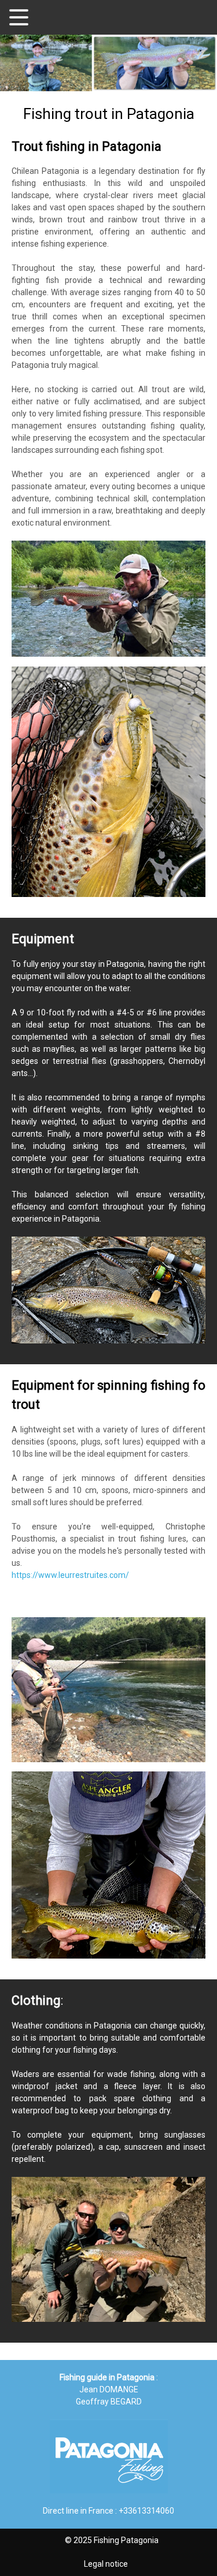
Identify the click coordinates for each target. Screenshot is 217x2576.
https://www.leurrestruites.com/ (70, 1575)
